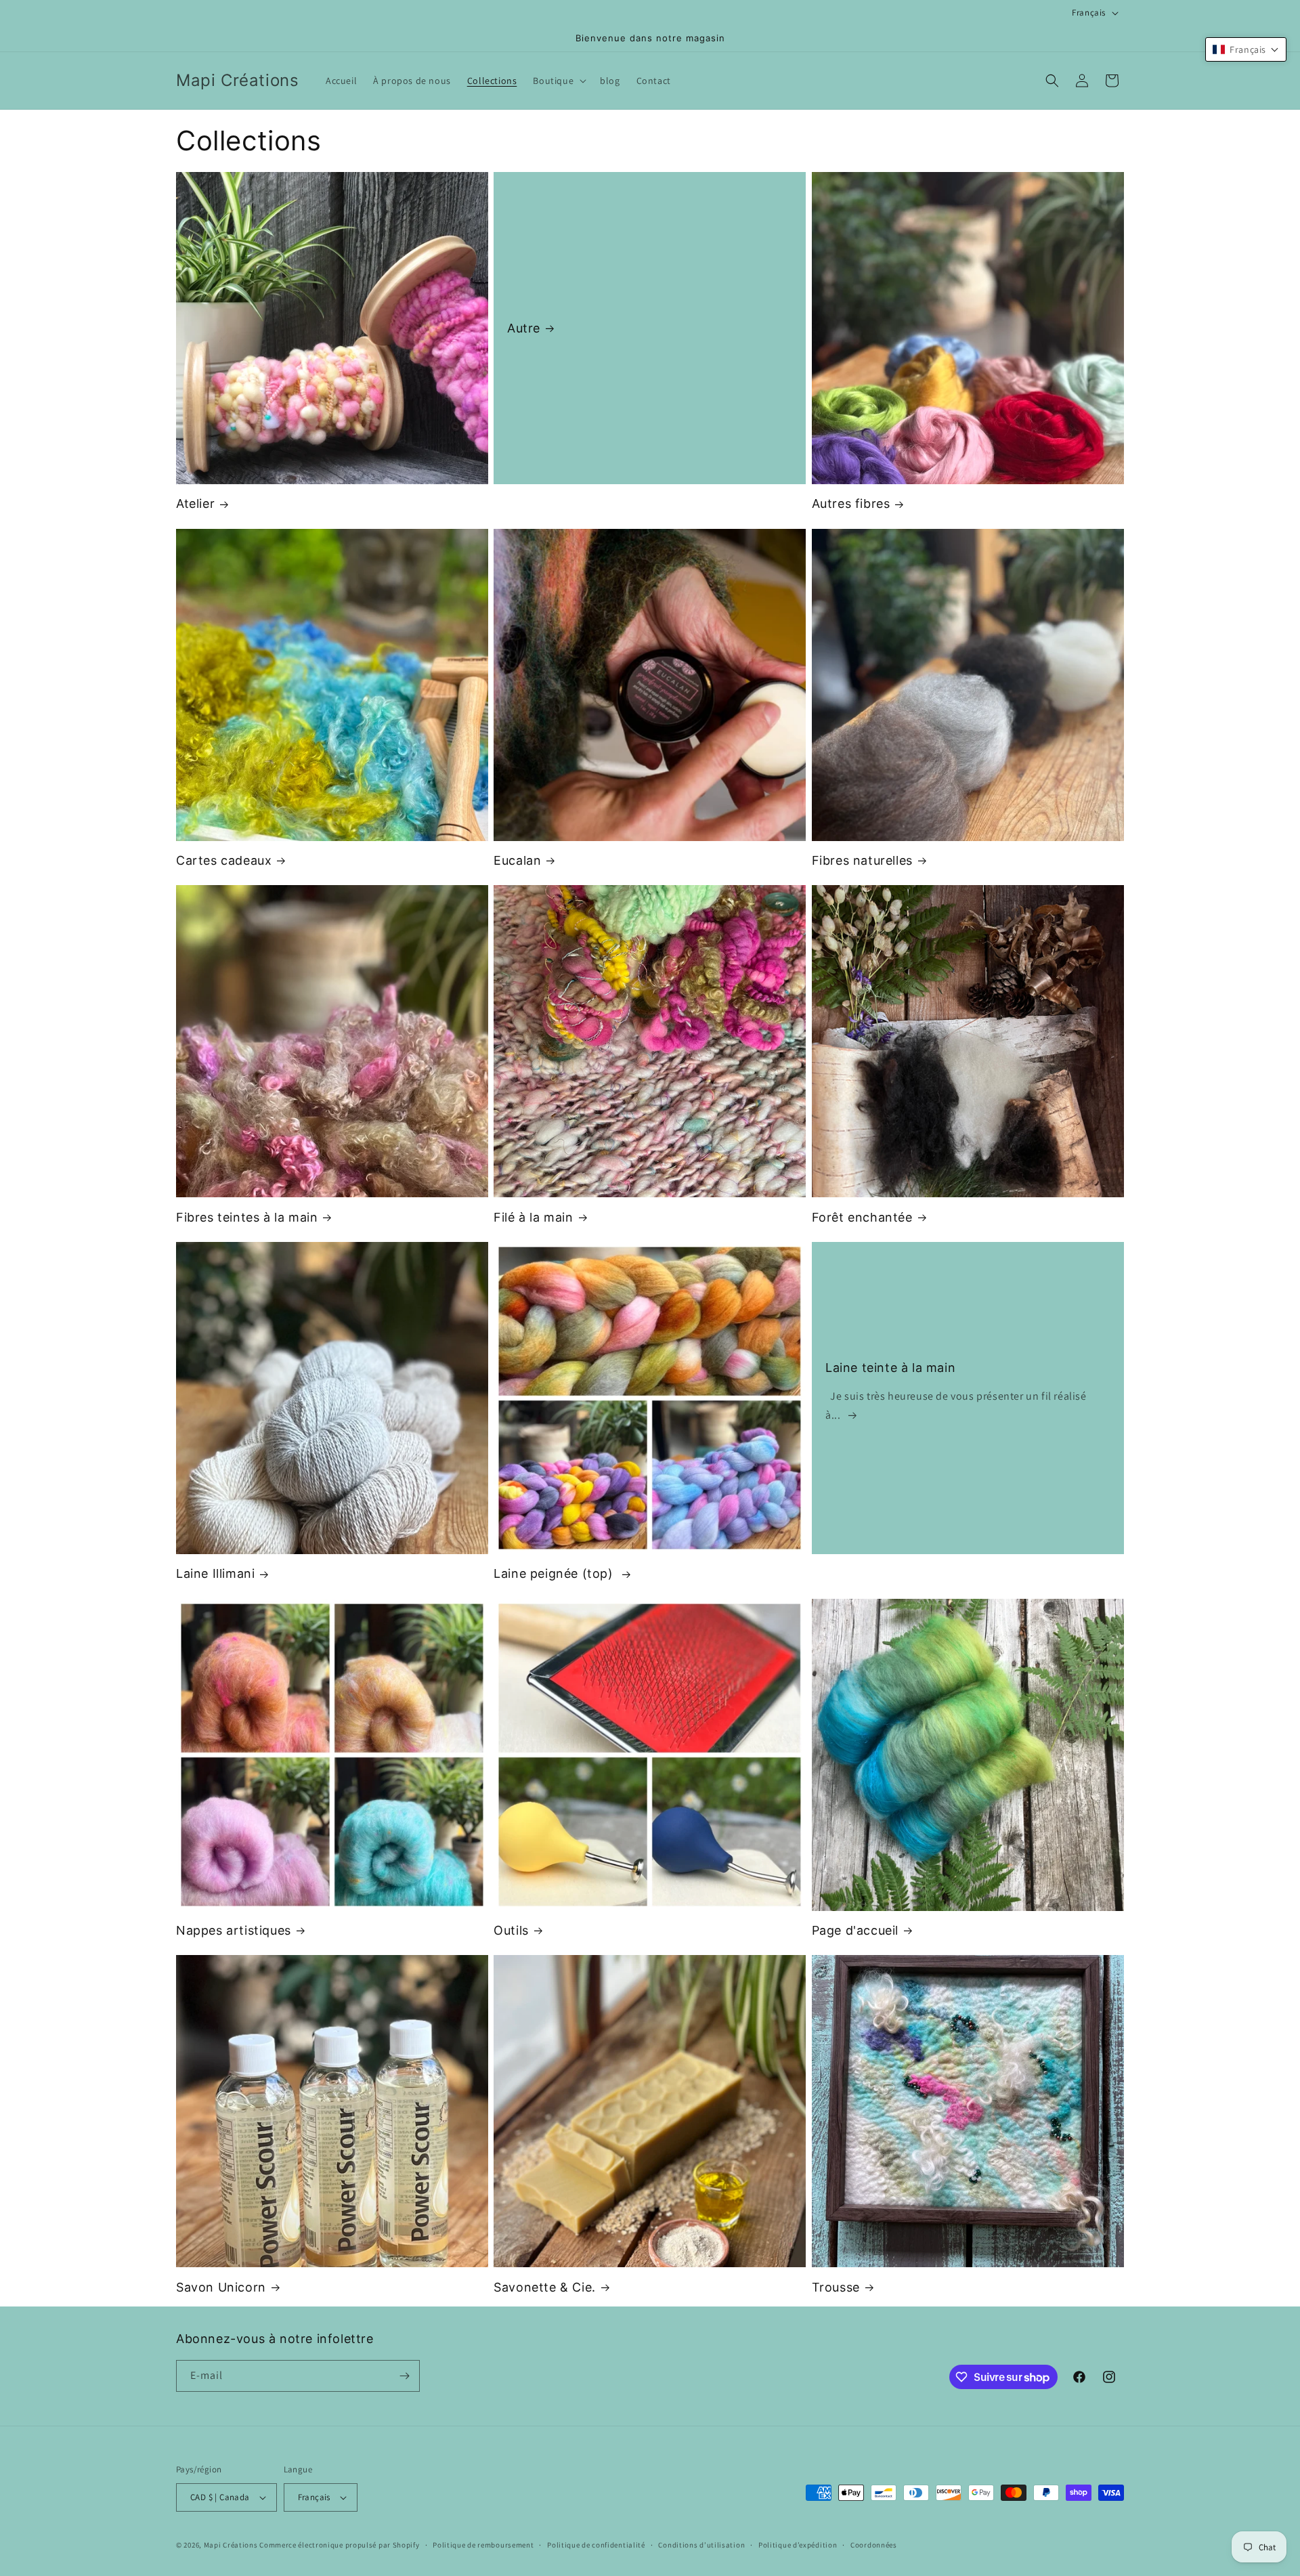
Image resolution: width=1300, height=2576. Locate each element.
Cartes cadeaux (224, 860)
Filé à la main (533, 1217)
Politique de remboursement (483, 2545)
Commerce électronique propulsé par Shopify (339, 2545)
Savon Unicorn (221, 2287)
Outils (511, 1930)
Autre (524, 328)
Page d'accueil (855, 1930)
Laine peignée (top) (555, 1573)
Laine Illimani (215, 1573)
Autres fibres (851, 503)
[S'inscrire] (404, 2376)
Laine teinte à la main (890, 1368)
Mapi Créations (231, 2545)
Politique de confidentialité (596, 2545)
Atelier (195, 503)
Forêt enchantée (862, 1217)
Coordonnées (874, 2545)
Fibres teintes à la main (247, 1217)
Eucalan (517, 860)
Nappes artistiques (234, 1930)
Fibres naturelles (862, 860)
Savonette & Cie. (545, 2287)
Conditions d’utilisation (701, 2545)
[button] (558, 81)
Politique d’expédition (798, 2545)
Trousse (836, 2287)
